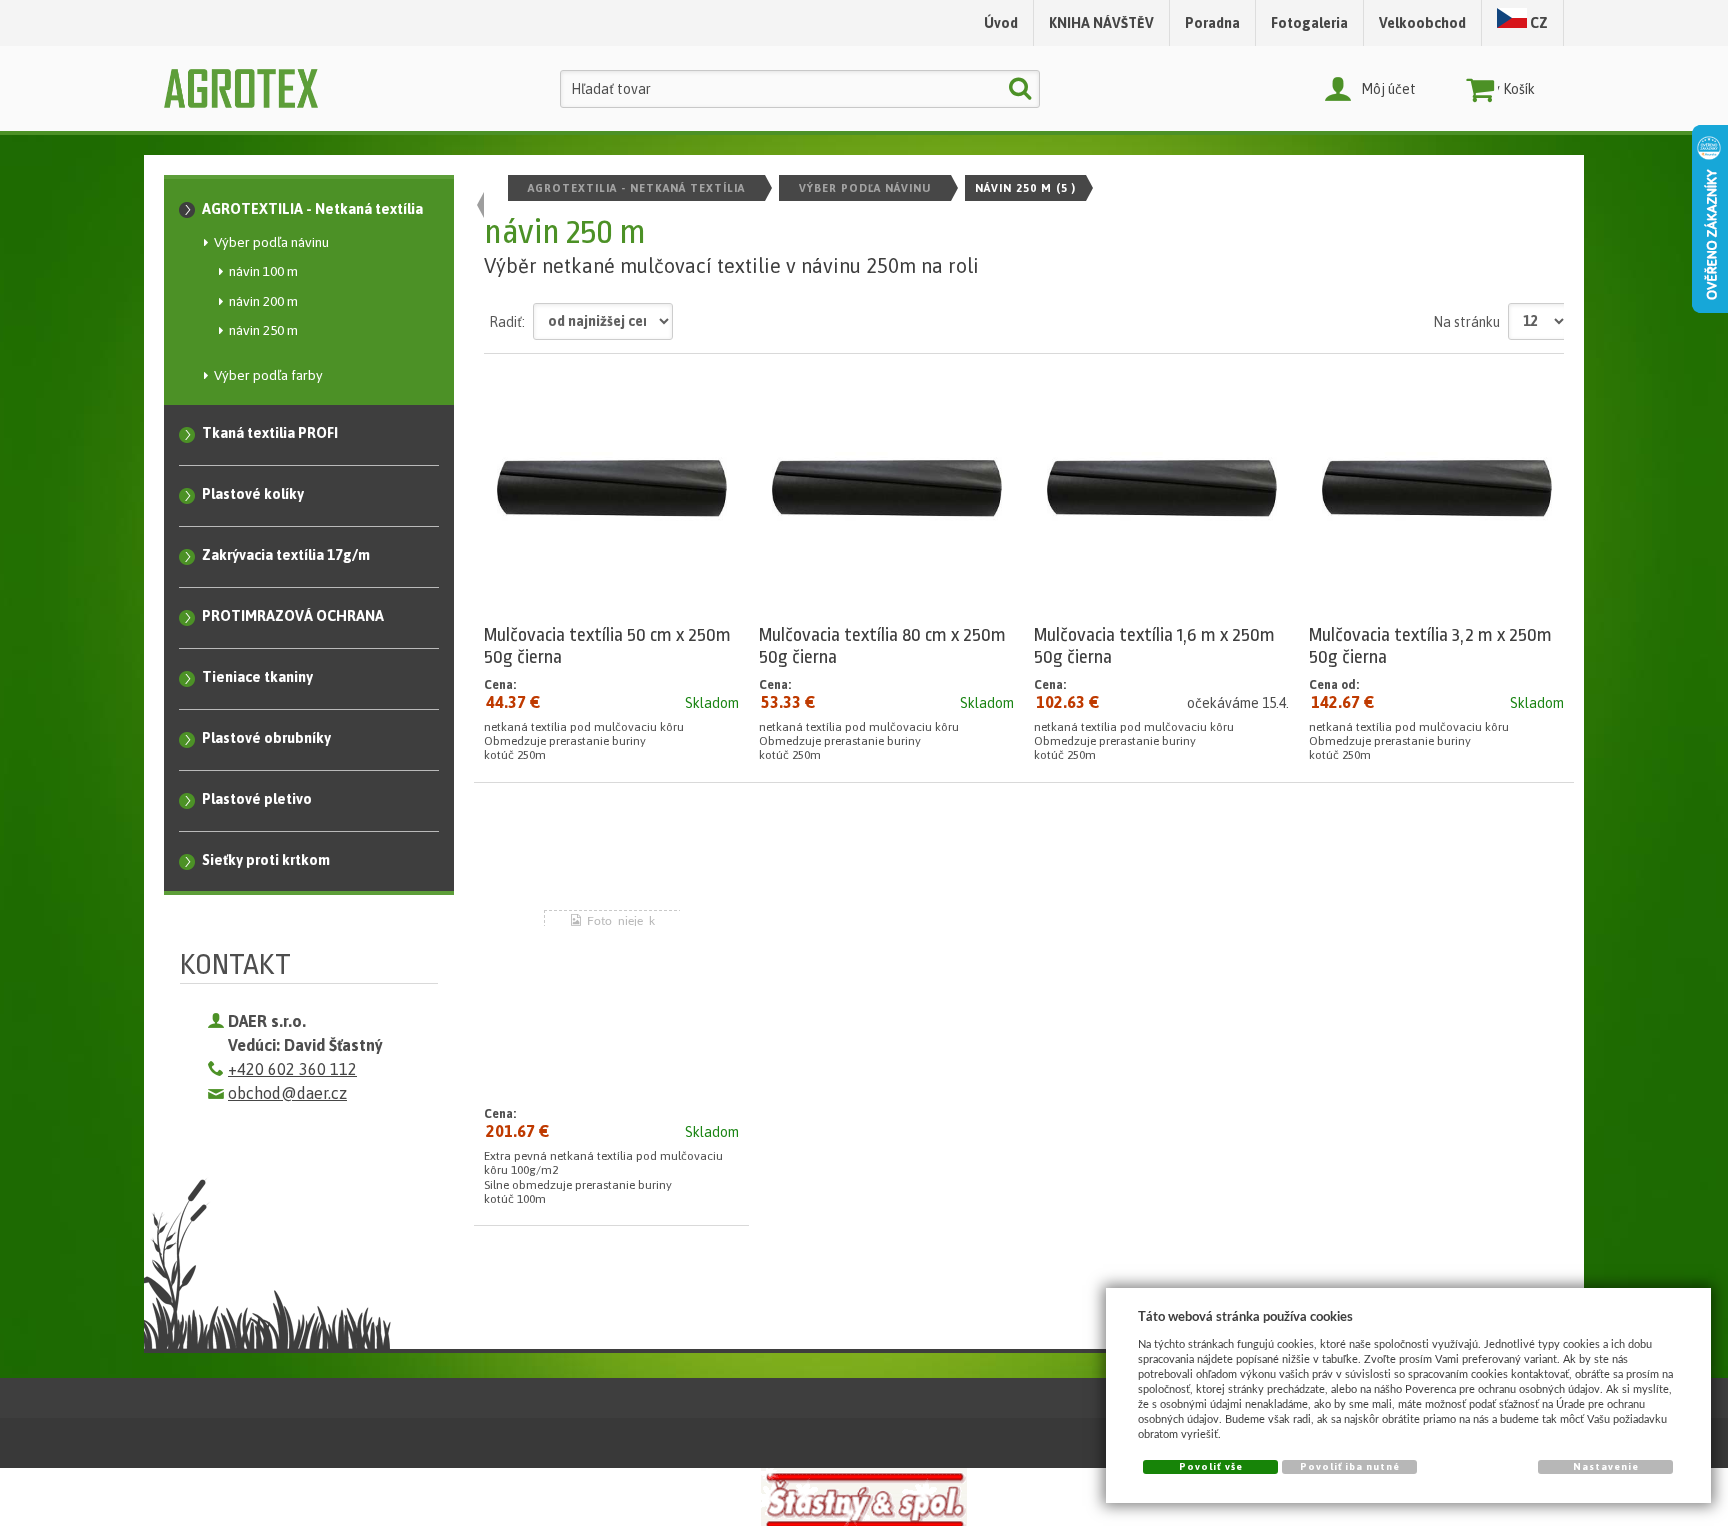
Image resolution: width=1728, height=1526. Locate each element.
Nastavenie (1606, 1466)
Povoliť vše (1210, 1466)
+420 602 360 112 (292, 1069)
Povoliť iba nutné (1350, 1466)
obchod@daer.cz (287, 1093)
